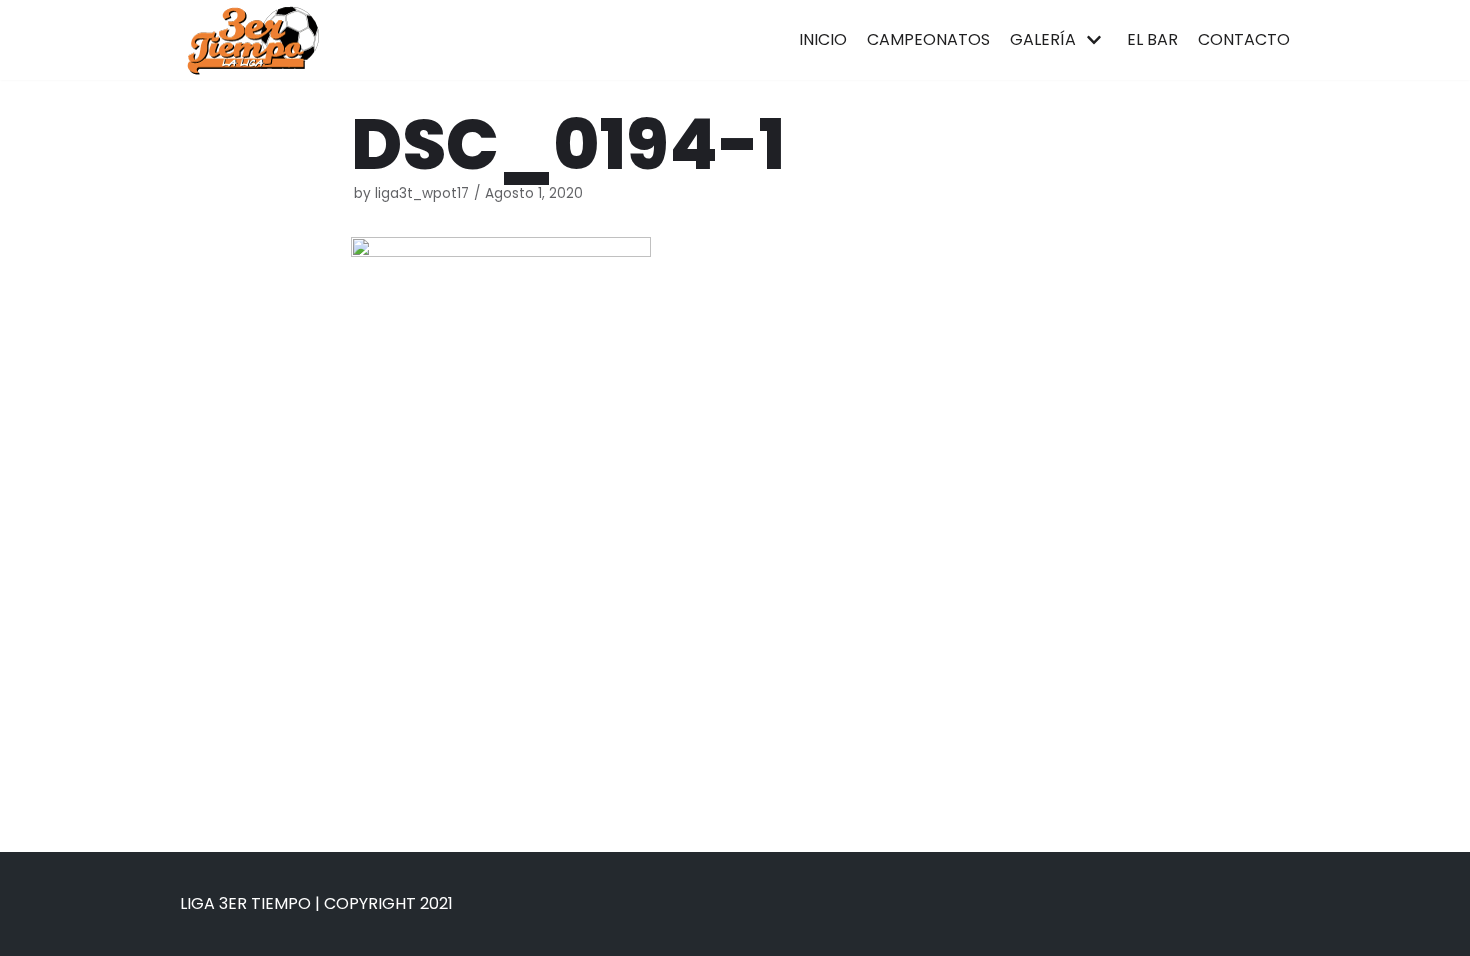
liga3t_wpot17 (422, 193)
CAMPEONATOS (928, 39)
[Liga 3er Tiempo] (252, 40)
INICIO (823, 39)
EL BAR (1152, 39)
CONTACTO (1244, 39)
